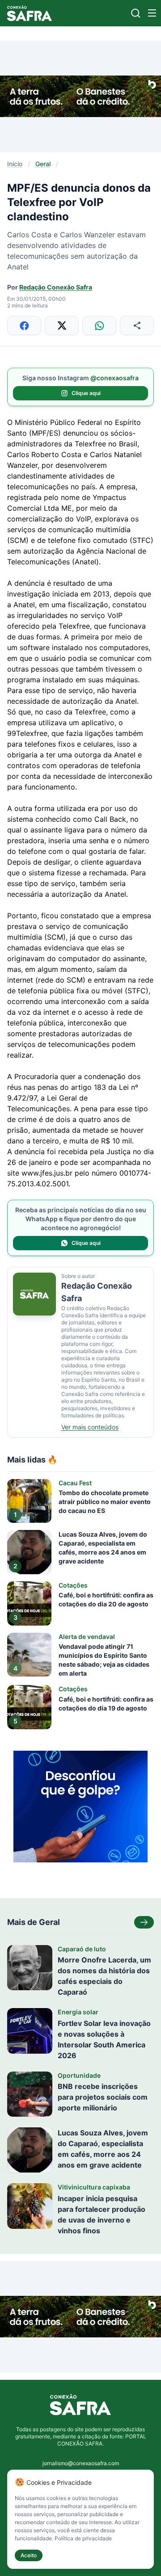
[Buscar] (136, 13)
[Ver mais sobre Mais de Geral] (144, 1922)
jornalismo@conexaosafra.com (81, 2463)
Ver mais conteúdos (90, 1427)
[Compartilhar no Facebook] (24, 326)
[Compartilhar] (137, 326)
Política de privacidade (83, 2538)
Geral (43, 164)
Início (15, 164)
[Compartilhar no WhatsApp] (99, 326)
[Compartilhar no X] (62, 326)
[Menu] (152, 13)
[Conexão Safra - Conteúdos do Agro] (30, 13)
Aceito (29, 2555)
